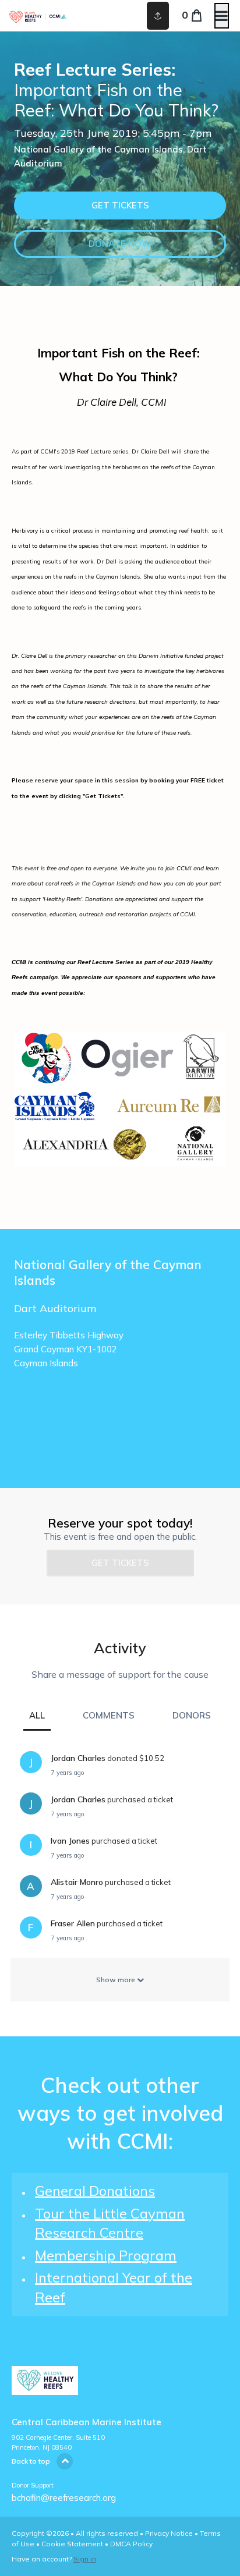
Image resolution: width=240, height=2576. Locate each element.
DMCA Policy (131, 2544)
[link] (120, 205)
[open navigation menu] (222, 16)
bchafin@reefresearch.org (64, 2498)
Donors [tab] (192, 1715)
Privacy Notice (169, 2533)
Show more (117, 1980)
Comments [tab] (109, 1715)
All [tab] (37, 1715)
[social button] (158, 16)
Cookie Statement (72, 2544)
